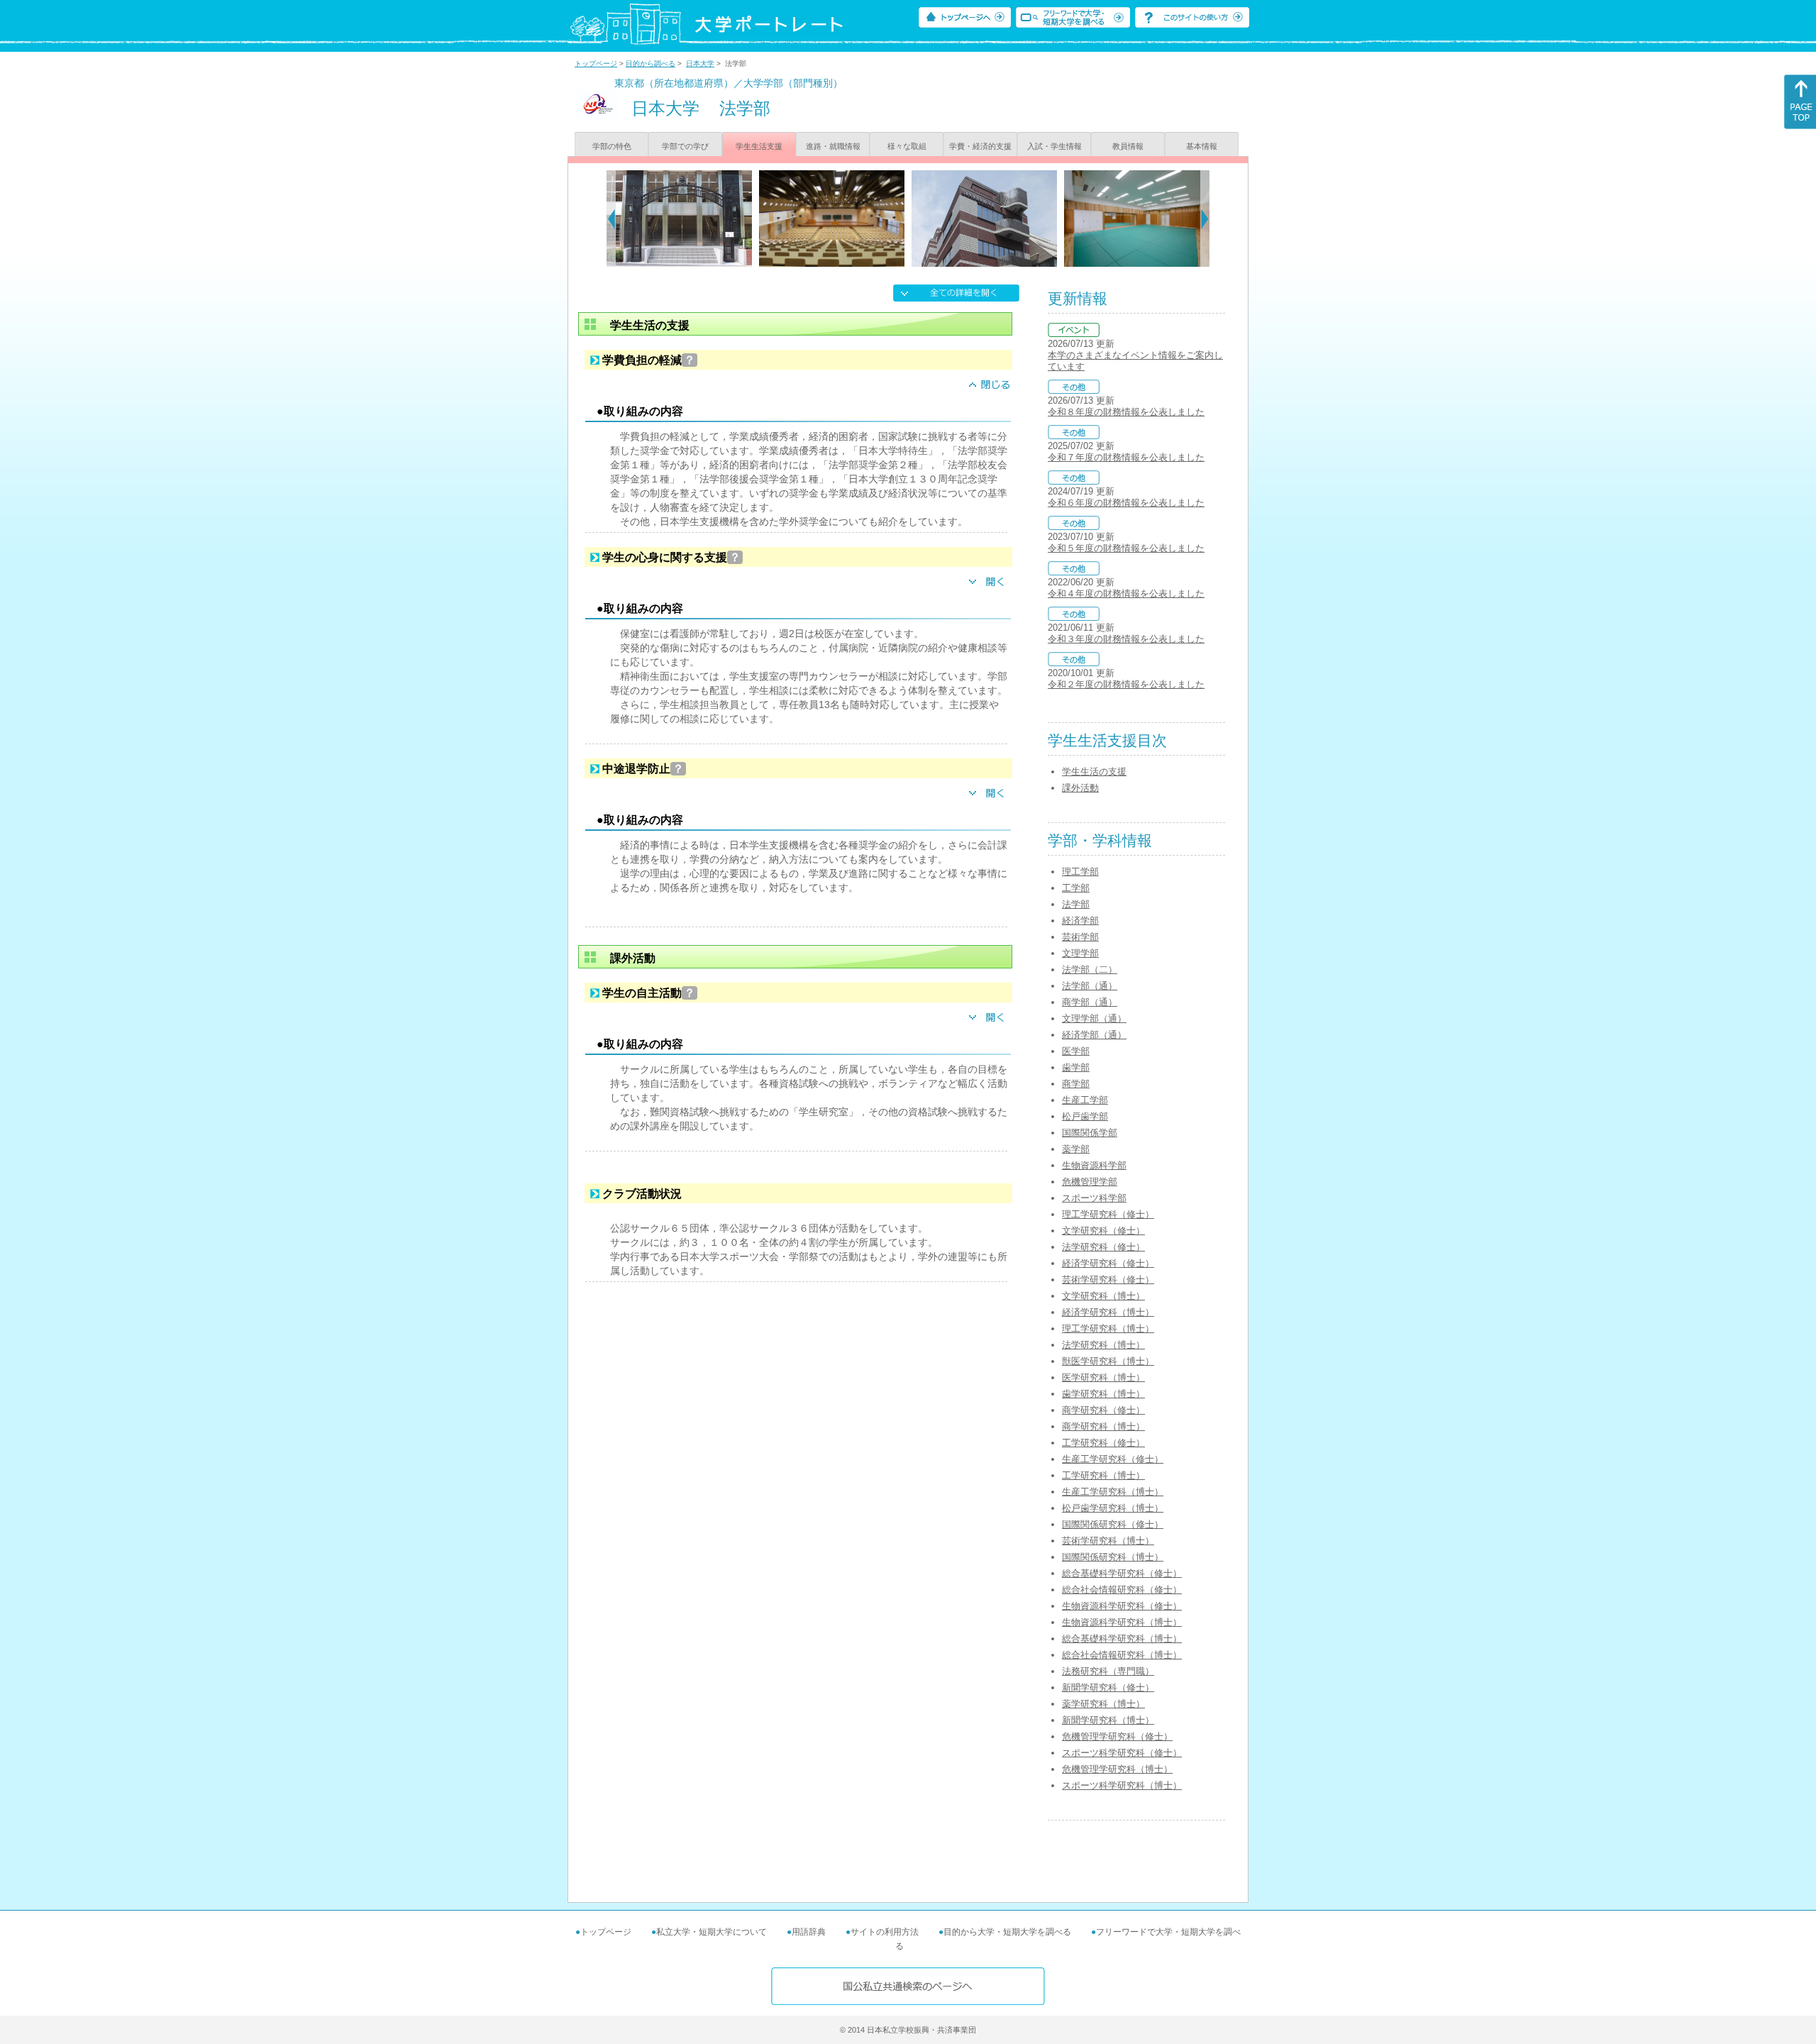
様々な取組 (907, 146)
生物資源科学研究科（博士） (1122, 1622)
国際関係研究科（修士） (1113, 1524)
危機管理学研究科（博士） (1117, 1769)
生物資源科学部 (1094, 1165)
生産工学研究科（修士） (1113, 1459)
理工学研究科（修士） (1108, 1214)
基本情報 (1202, 146)
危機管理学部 (1090, 1182)
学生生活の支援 (1094, 772)
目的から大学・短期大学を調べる (1007, 1932)
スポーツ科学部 (1094, 1198)
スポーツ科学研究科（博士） (1122, 1785)
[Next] (1205, 219)
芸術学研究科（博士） (1108, 1541)
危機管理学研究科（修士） (1117, 1736)
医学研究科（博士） (1103, 1377)
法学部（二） (1090, 969)
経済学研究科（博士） (1108, 1312)
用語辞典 (809, 1932)
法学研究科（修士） (1103, 1247)
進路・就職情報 (833, 146)
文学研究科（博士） (1103, 1296)
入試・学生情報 (1054, 146)
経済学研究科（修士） (1108, 1263)
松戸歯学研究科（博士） (1113, 1508)
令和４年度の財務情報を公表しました (1126, 593)
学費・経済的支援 (980, 146)
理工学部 (1080, 872)
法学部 (1076, 904)
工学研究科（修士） (1103, 1443)
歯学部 (1076, 1067)
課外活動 (1080, 788)
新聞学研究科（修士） (1108, 1687)
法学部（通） (1090, 986)
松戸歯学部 (1085, 1116)
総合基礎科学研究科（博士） (1122, 1639)
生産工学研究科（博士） (1113, 1492)
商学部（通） (1090, 1002)
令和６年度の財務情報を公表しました (1126, 503)
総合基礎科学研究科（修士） (1122, 1573)
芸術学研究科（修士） (1108, 1280)
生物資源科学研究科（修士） (1122, 1606)
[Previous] (611, 219)
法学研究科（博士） (1103, 1345)
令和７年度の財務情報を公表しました (1126, 457)
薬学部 (1076, 1149)
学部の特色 (612, 146)
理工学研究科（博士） (1108, 1328)
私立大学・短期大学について (712, 1932)
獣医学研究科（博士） (1108, 1361)
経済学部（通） (1094, 1035)
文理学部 (1080, 953)
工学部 (1076, 888)
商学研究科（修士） (1103, 1410)
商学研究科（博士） (1103, 1426)
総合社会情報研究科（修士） (1122, 1590)
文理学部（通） (1094, 1018)
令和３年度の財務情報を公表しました (1126, 639)
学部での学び (685, 146)
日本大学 (700, 63)
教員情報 (1128, 146)
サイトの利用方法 (885, 1932)
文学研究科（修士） (1103, 1231)
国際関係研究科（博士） (1113, 1557)
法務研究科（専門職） (1108, 1671)
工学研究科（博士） (1103, 1475)
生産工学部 (1085, 1100)
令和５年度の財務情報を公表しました (1126, 548)
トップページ (596, 63)
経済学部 (1080, 921)
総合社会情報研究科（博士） (1122, 1655)
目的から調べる (650, 63)
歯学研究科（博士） (1103, 1394)
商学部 (1076, 1084)
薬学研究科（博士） (1103, 1704)
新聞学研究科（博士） (1108, 1720)
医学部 (1076, 1051)
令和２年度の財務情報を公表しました (1126, 684)
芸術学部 (1080, 937)
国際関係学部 (1090, 1133)
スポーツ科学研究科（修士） (1122, 1753)
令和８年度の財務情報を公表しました (1126, 412)
